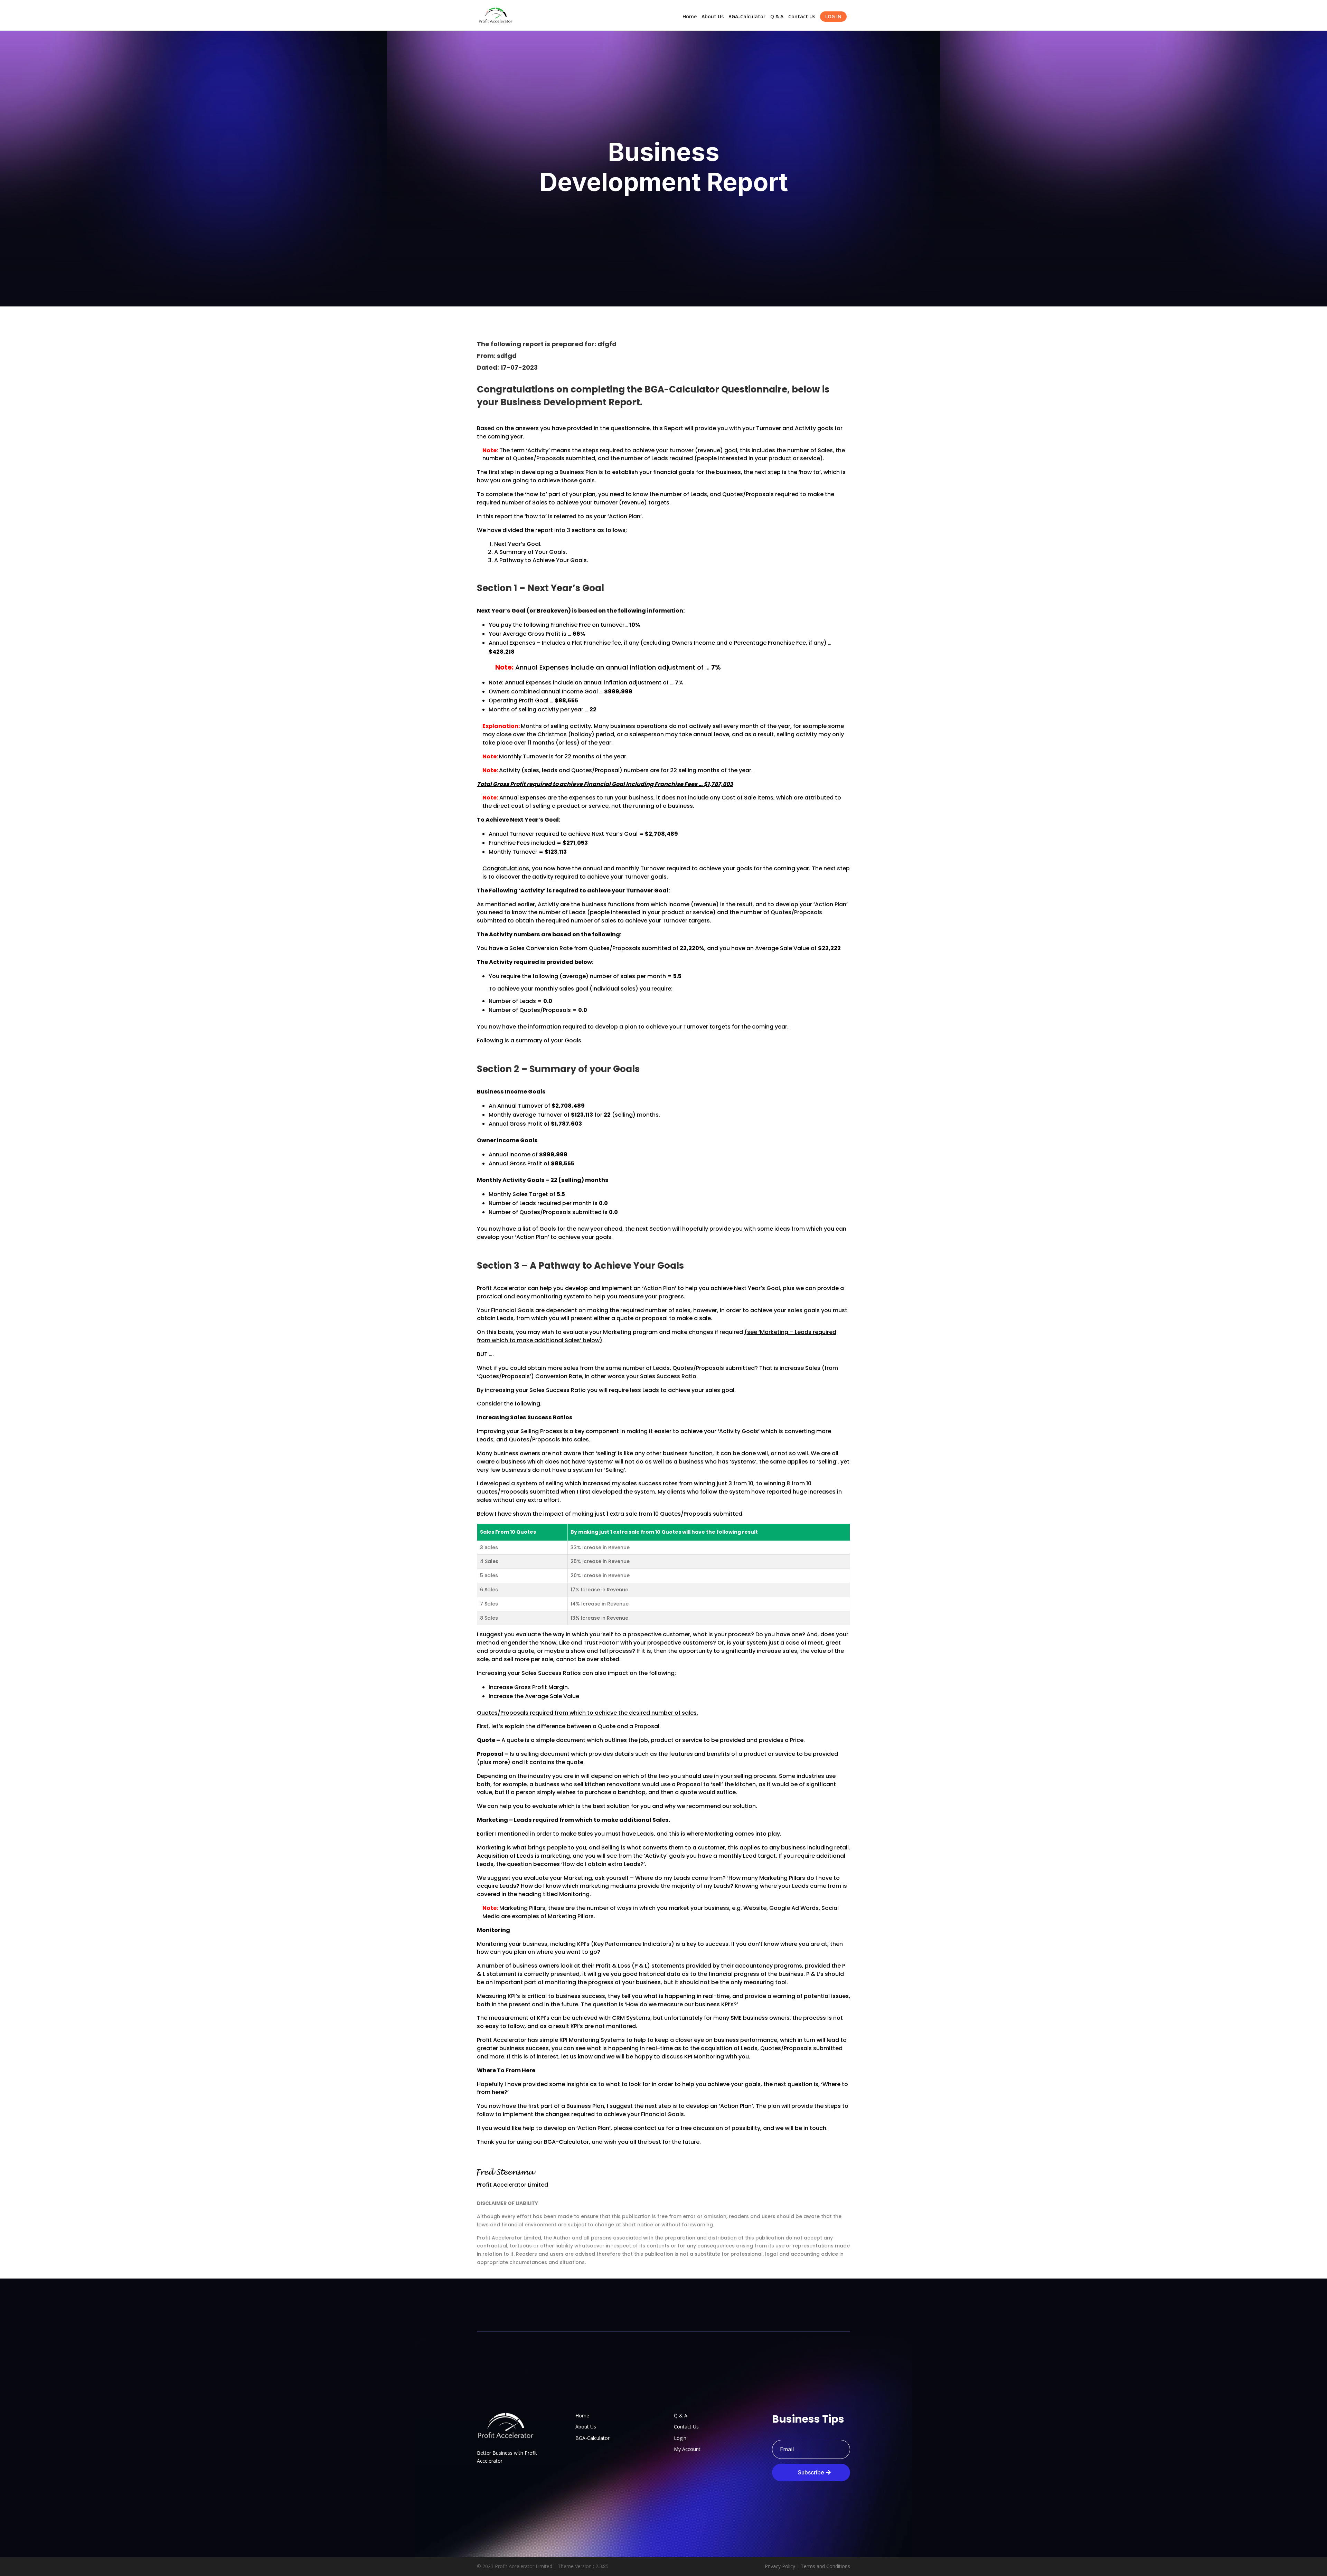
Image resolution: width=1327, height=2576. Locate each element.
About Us (713, 17)
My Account (687, 2449)
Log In (833, 16)
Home (690, 17)
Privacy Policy (780, 2566)
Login (680, 2438)
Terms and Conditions (825, 2566)
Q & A (777, 17)
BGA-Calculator (747, 17)
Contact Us (802, 17)
